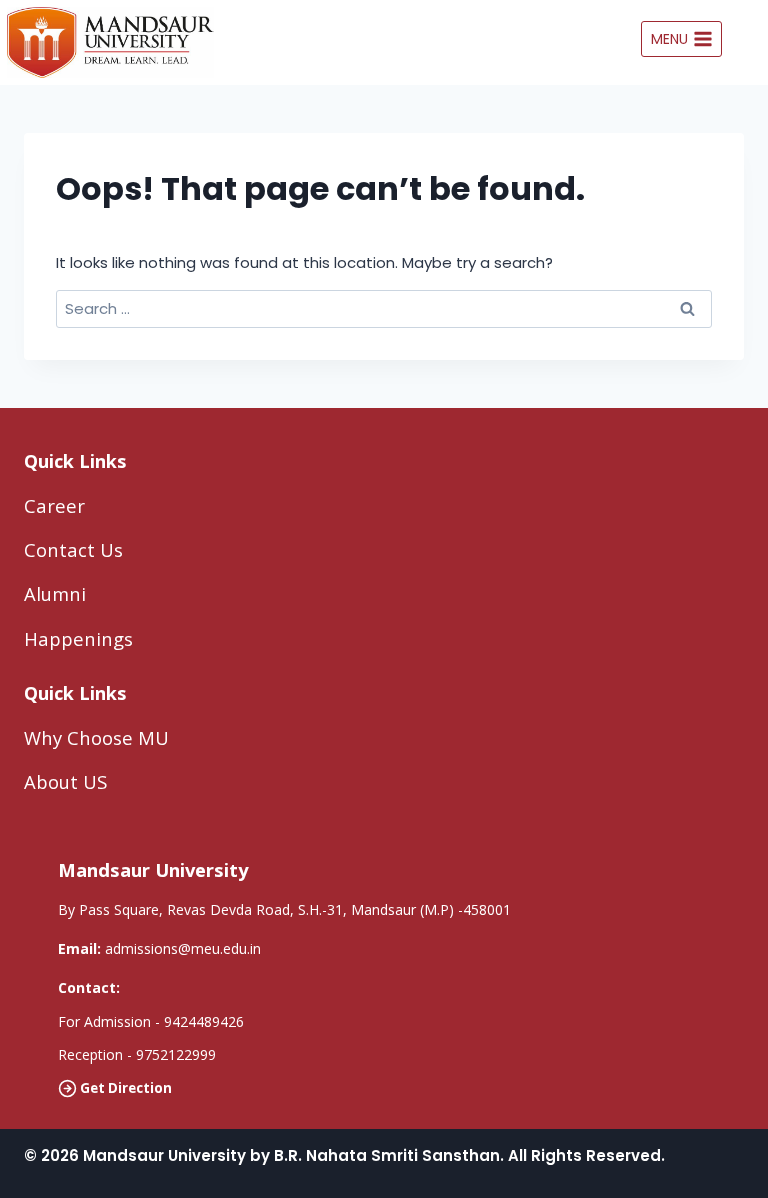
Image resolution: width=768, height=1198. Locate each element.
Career (54, 505)
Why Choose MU (96, 737)
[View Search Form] (750, 39)
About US (65, 781)
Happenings (78, 638)
